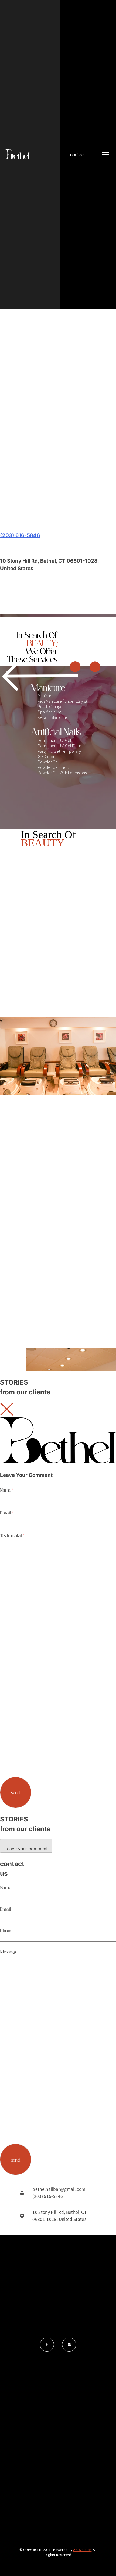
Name (7, 1490)
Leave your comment (26, 1849)
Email (7, 1513)
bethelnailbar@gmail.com (59, 2189)
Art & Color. (82, 2550)
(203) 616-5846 (20, 535)
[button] (58, 490)
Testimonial (12, 1535)
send (16, 1792)
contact (78, 155)
